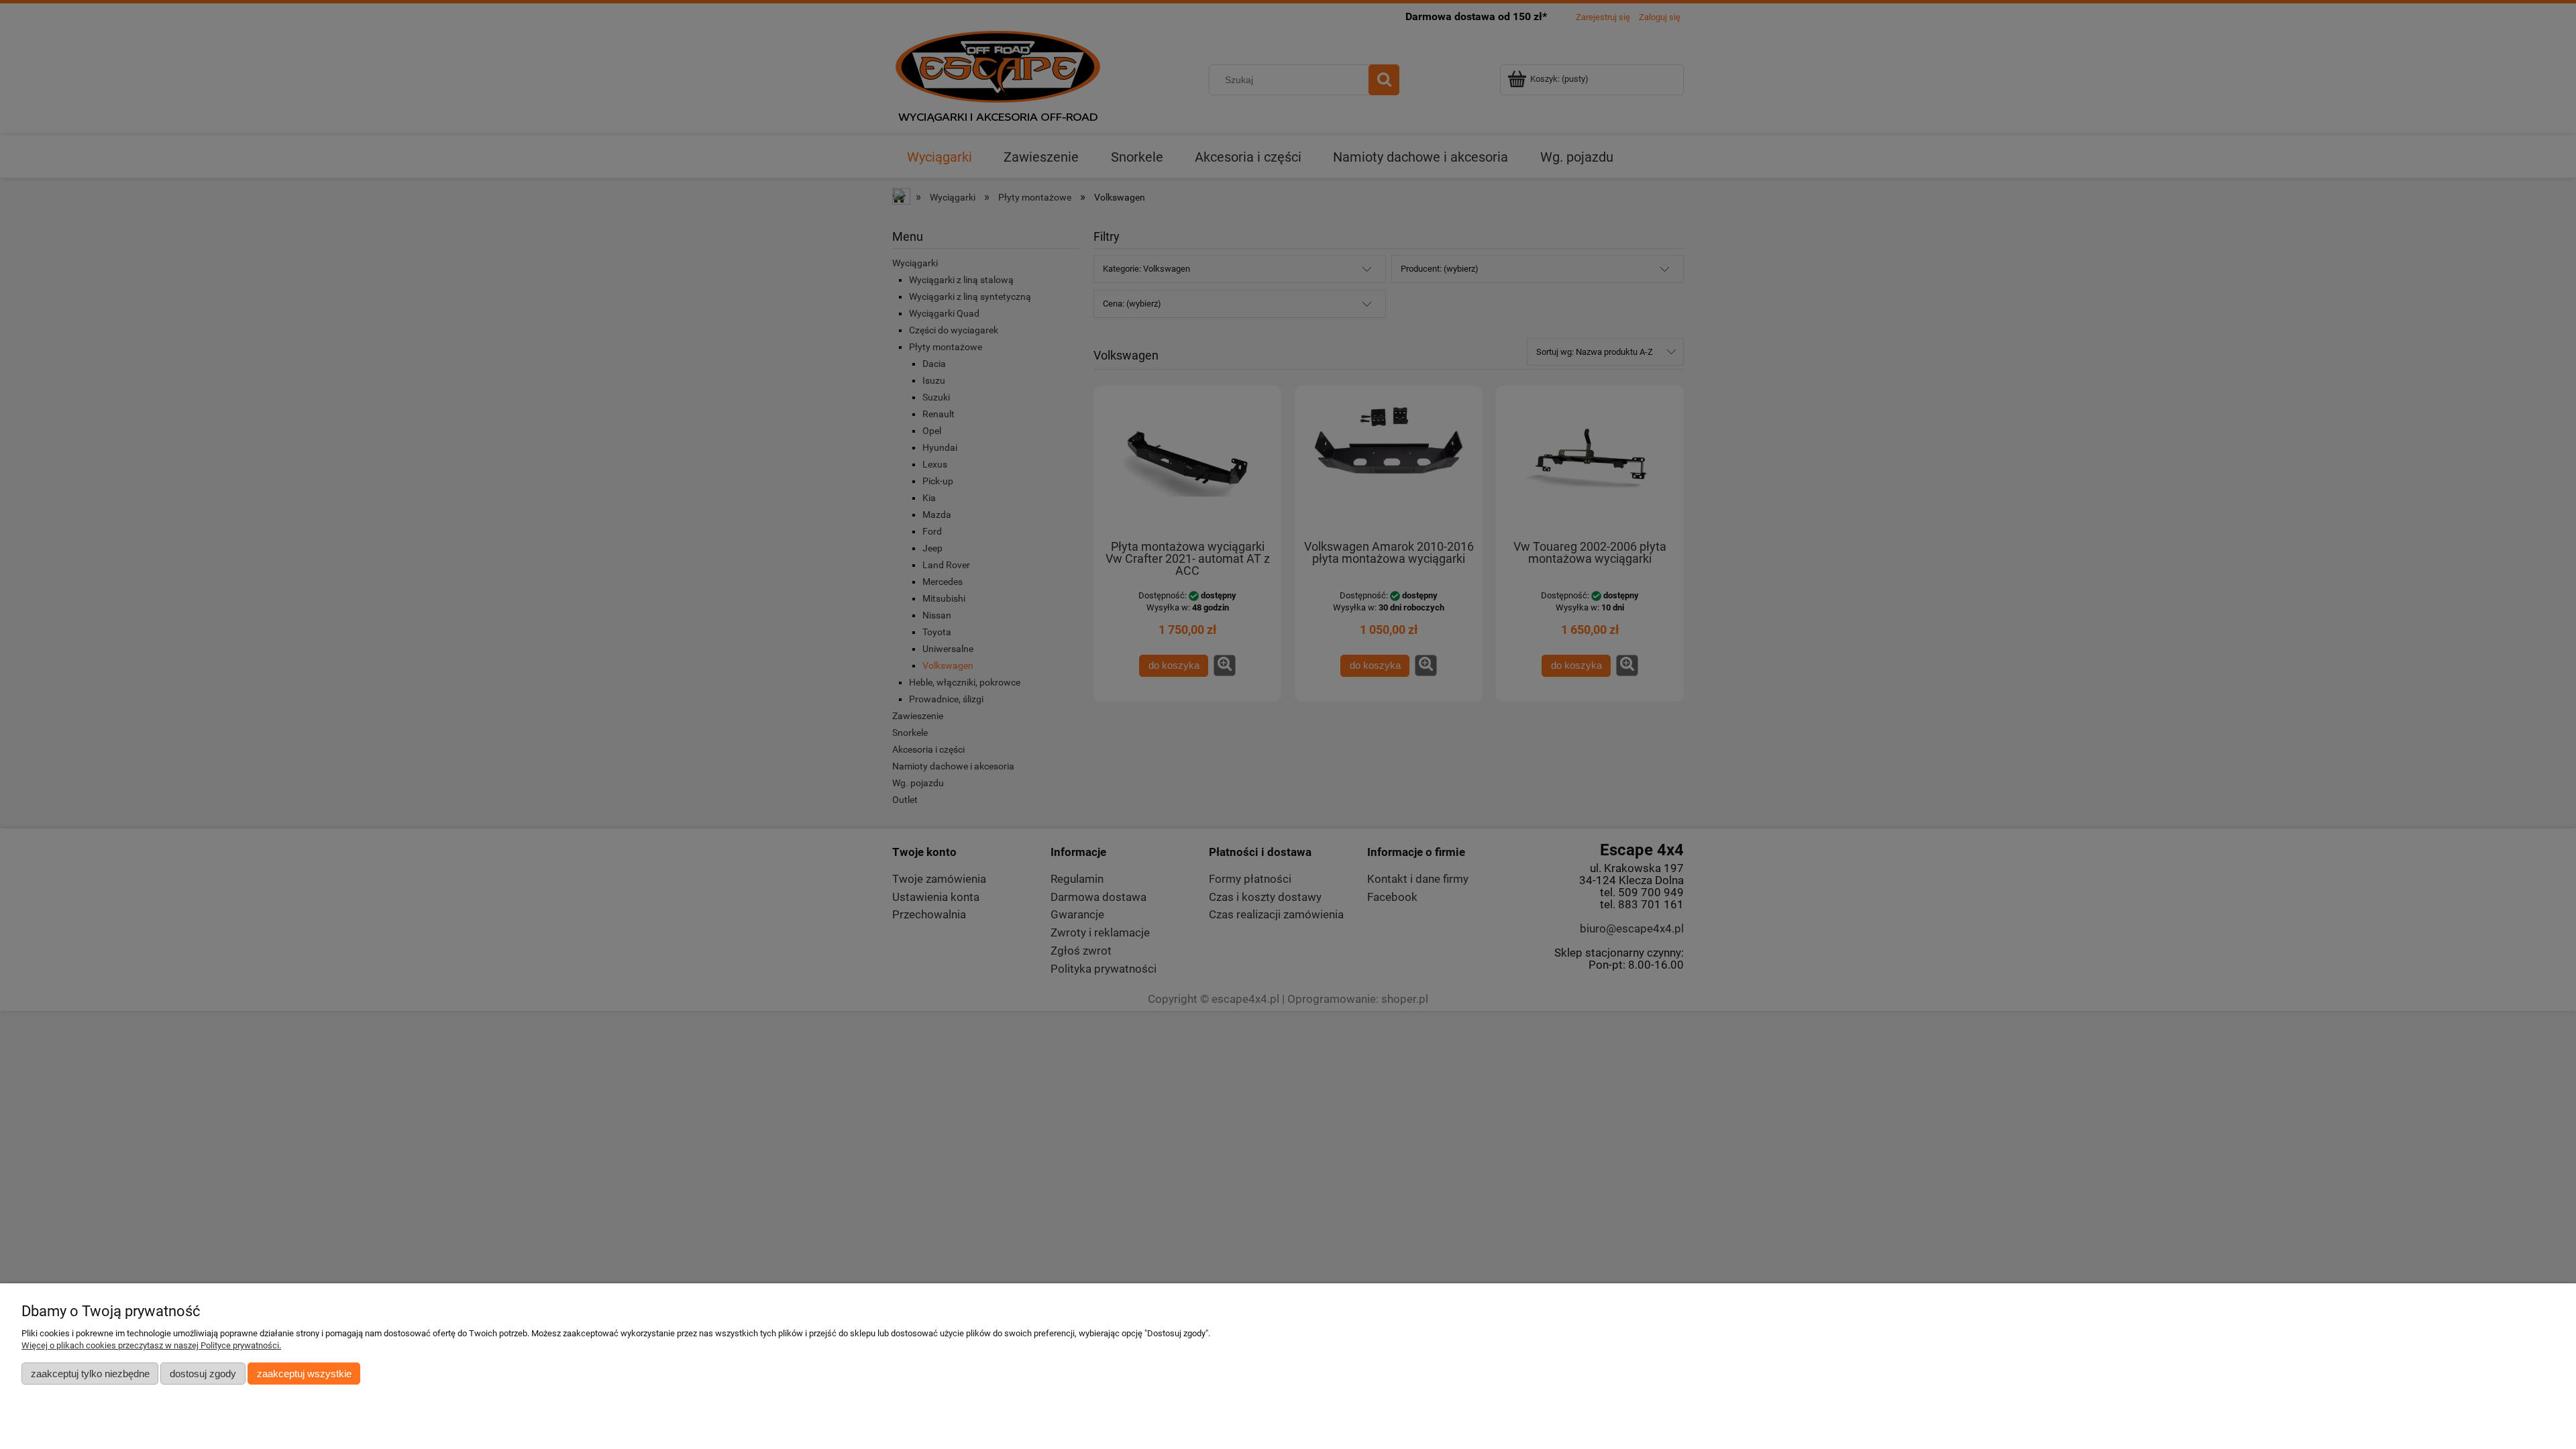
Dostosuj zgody (203, 1374)
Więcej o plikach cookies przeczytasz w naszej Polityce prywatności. (151, 1345)
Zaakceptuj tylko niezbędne (90, 1374)
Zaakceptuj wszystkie (304, 1374)
